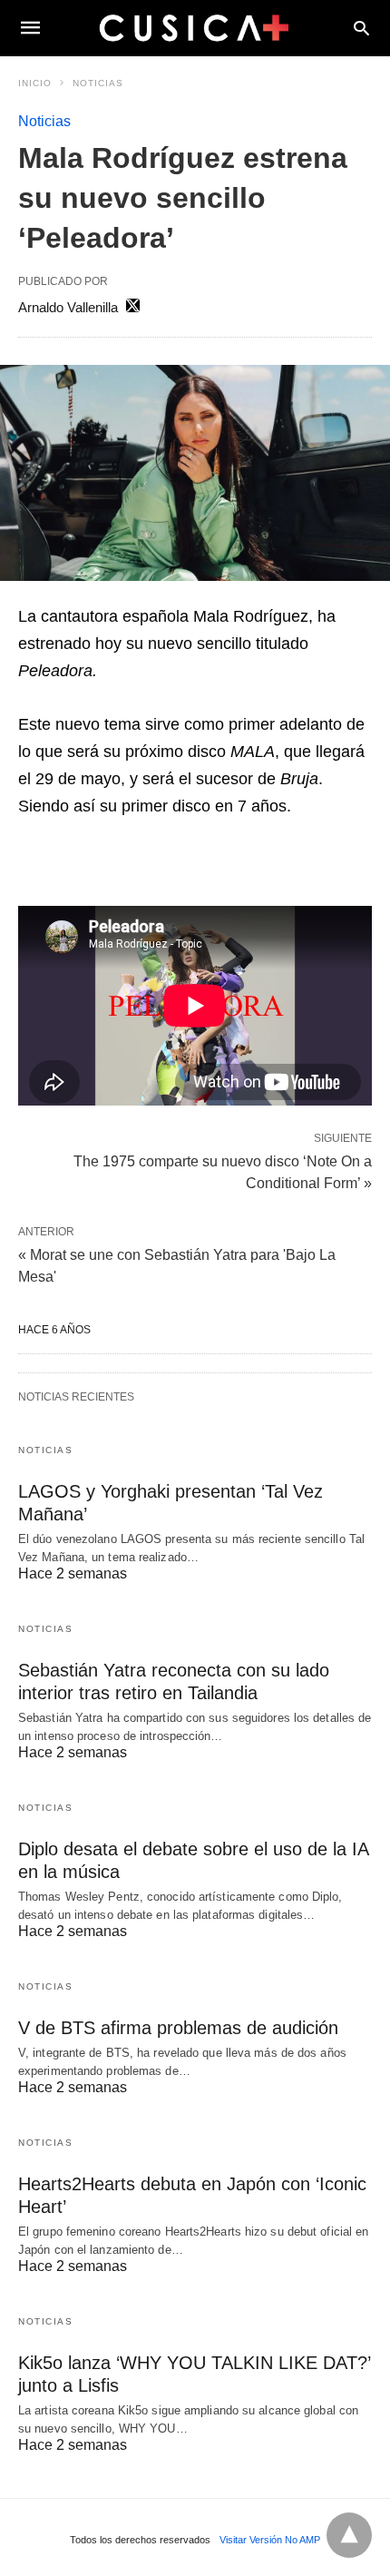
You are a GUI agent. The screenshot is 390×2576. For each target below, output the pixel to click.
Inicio (35, 83)
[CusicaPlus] (194, 27)
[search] (361, 28)
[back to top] (349, 2535)
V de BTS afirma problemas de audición (178, 2028)
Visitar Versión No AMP (270, 2540)
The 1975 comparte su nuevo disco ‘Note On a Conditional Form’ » (223, 1171)
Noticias (98, 83)
